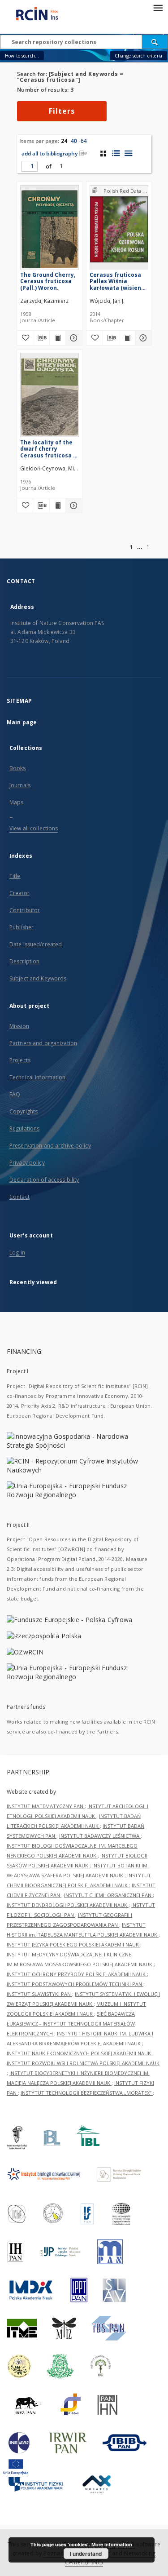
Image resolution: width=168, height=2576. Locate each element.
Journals (20, 785)
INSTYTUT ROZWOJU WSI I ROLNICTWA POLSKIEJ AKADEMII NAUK (83, 2063)
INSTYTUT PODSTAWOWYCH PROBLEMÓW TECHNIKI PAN (75, 1984)
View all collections (34, 828)
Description (24, 961)
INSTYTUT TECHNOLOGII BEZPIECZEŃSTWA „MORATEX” (87, 2093)
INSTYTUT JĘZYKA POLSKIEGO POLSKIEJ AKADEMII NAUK (73, 1944)
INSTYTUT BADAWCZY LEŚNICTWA (100, 1836)
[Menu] (158, 7)
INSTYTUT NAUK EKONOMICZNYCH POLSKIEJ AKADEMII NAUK (80, 2053)
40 (74, 141)
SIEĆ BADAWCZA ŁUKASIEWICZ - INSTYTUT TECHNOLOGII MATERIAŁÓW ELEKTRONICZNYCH (71, 2024)
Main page (22, 722)
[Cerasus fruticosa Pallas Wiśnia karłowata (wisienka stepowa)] (119, 229)
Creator (19, 893)
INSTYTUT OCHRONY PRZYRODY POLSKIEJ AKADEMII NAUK (77, 1974)
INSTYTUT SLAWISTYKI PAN (39, 1994)
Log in (17, 1253)
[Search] (155, 42)
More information (112, 2544)
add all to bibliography (50, 153)
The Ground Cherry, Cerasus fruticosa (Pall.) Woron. (48, 281)
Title (15, 876)
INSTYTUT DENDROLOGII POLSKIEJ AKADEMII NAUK (68, 1905)
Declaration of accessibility (44, 1180)
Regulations (24, 1128)
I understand (86, 2554)
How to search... (22, 56)
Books (18, 768)
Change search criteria (138, 56)
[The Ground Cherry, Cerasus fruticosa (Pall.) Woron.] (50, 229)
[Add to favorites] (25, 338)
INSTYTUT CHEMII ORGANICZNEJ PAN (108, 1895)
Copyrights (24, 1111)
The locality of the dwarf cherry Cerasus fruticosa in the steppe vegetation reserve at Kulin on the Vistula (49, 449)
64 (84, 141)
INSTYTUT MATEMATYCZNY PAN (46, 1806)
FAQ (15, 1094)
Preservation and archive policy (50, 1146)
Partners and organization (43, 1043)
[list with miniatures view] (116, 153)
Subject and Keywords (38, 978)
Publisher (22, 927)
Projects (20, 1060)
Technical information (38, 1077)
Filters (62, 111)
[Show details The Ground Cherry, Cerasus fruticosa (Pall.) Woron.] (73, 338)
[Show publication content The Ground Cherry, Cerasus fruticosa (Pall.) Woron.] (58, 338)
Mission (19, 1026)
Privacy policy (27, 1163)
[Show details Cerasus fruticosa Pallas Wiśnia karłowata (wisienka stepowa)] (142, 338)
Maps (16, 802)
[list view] (128, 153)
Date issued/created (36, 944)
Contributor (25, 910)
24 (64, 141)
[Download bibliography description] (41, 338)
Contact (19, 1197)
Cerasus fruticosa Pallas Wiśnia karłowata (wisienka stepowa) (119, 281)
